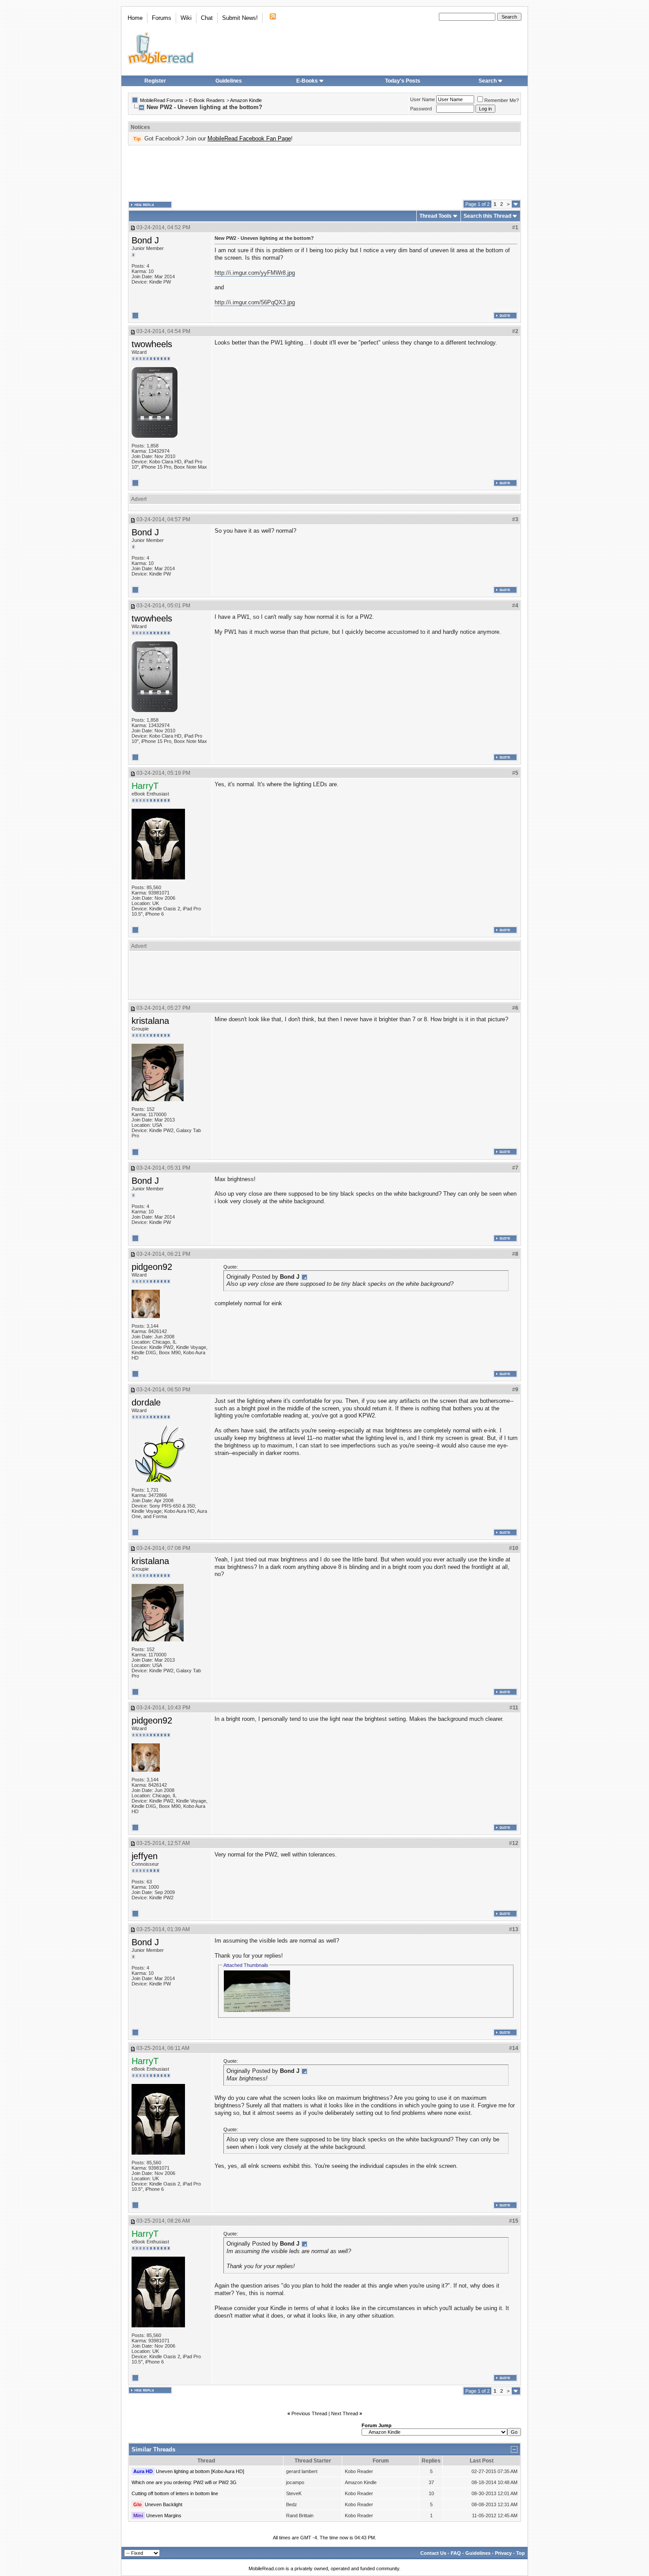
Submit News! (240, 18)
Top (521, 2553)
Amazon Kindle (246, 100)
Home (135, 18)
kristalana (150, 1021)
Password (421, 109)
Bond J (145, 240)
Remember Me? (502, 100)
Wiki (186, 18)
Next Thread (345, 2413)
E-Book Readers (207, 100)
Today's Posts (403, 81)
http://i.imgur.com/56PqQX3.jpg (255, 302)
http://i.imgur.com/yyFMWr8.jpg (255, 273)
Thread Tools (436, 216)
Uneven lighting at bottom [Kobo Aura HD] (200, 2471)
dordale (146, 1402)
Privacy (503, 2553)
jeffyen (145, 1856)
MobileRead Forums (162, 100)
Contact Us (433, 2553)
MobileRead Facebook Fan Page (249, 138)
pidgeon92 (152, 1267)
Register (155, 81)
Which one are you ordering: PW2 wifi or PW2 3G (184, 2482)
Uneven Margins (164, 2515)
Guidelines (229, 81)
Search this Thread (487, 216)
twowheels (152, 344)
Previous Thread (309, 2413)
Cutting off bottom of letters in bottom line (175, 2493)
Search (488, 81)
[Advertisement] (324, 173)
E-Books (307, 81)
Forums (162, 18)
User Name (423, 99)
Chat (207, 18)
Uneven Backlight (164, 2504)
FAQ (456, 2553)
